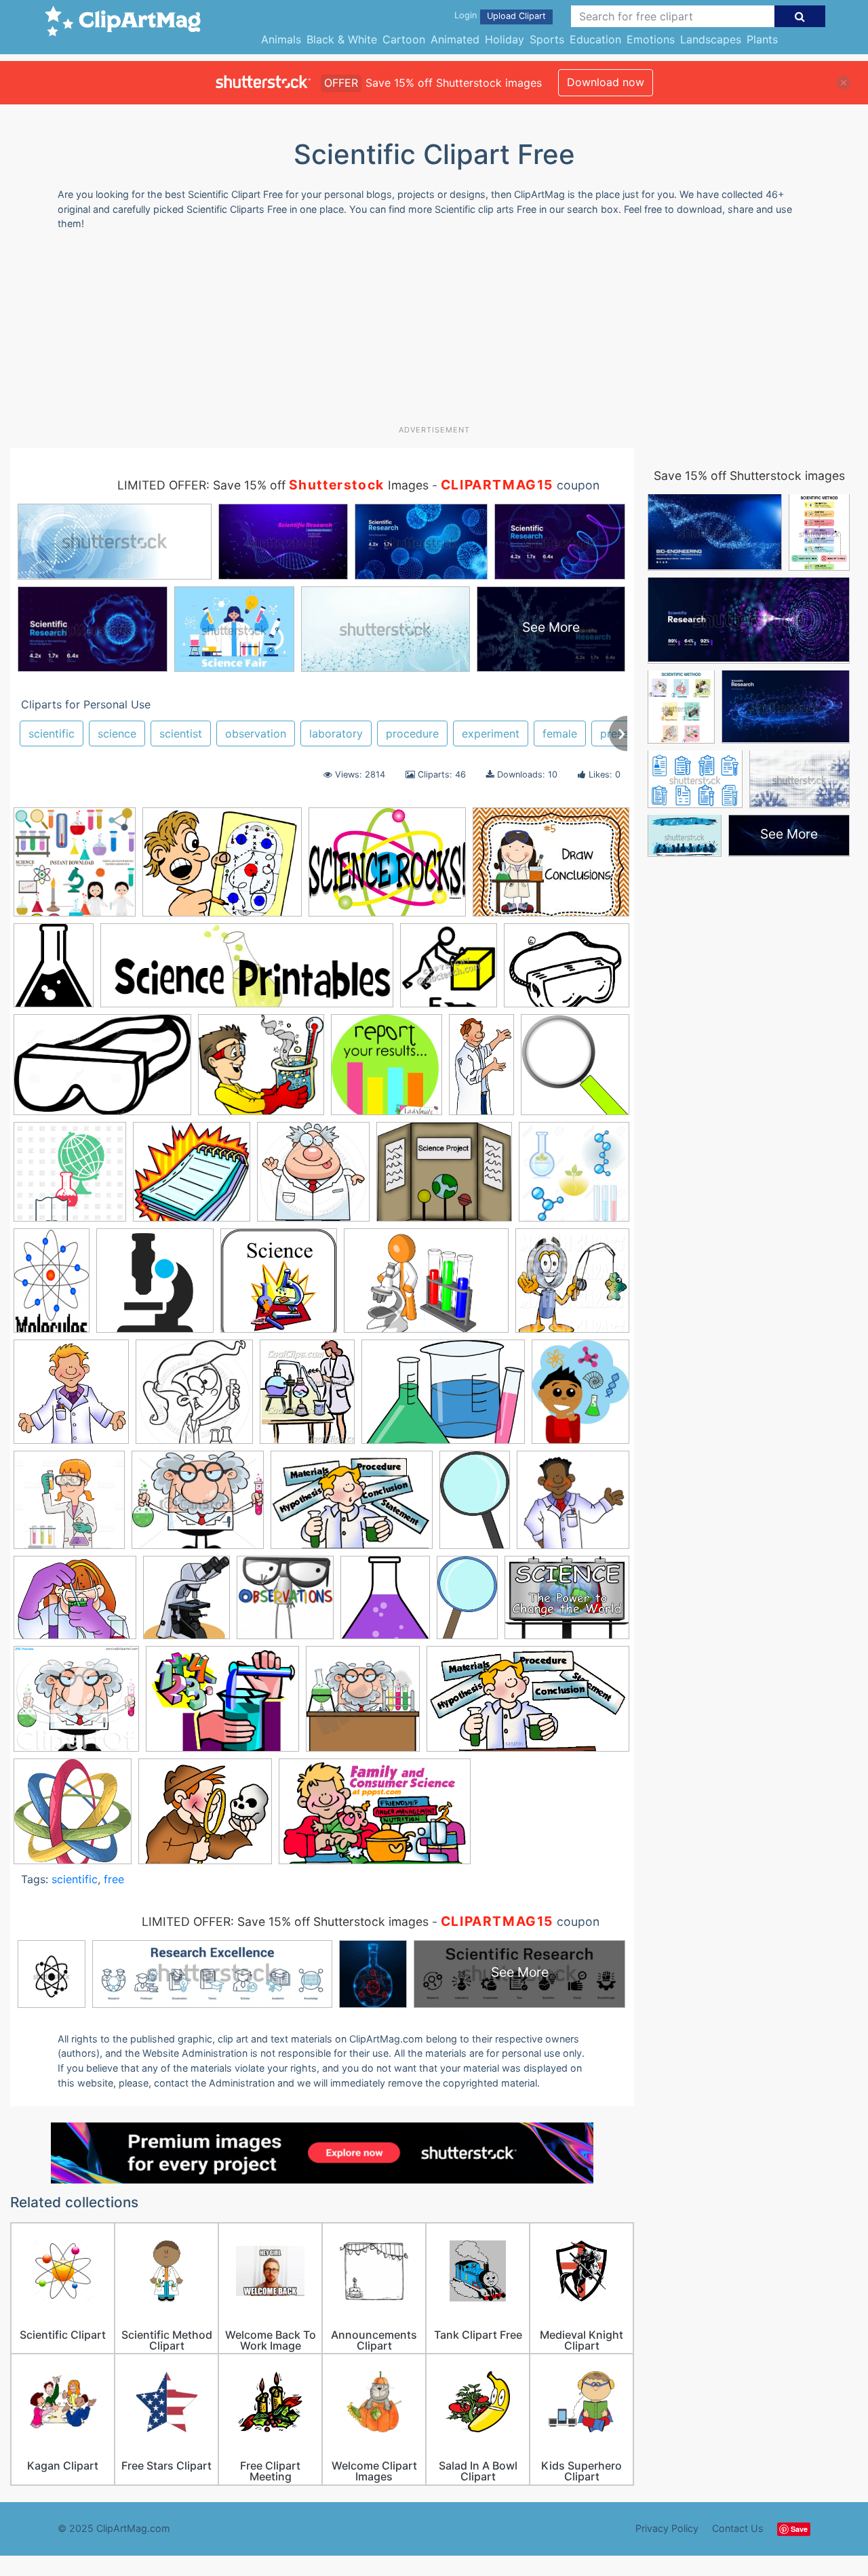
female (560, 733)
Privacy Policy (667, 2528)
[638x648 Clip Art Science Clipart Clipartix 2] (71, 1398)
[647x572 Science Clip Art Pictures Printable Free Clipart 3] (205, 1817)
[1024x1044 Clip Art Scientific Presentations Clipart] (572, 1286)
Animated (455, 39)
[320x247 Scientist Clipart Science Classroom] (551, 868)
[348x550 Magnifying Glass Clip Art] (475, 1506)
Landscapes (711, 39)
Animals (281, 39)
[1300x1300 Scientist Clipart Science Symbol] (574, 1177)
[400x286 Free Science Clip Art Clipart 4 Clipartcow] (443, 1398)
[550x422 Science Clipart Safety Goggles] (567, 971)
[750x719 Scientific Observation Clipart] (192, 1178)
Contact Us (738, 2528)
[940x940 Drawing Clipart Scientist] (194, 1398)
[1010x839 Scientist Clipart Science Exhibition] (444, 1178)
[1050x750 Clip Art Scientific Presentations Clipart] (426, 1287)
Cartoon (404, 39)
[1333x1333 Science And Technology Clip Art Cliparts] (73, 1817)
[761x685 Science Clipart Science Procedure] (261, 1071)
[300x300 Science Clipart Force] (449, 972)
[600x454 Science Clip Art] (567, 1603)
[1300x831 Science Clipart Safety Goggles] (102, 1071)
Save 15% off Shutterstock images (749, 476)
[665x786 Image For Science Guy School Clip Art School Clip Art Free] (580, 1397)
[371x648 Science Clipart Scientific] (481, 1070)
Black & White (342, 39)
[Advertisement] (434, 333)
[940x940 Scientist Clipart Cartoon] (313, 1178)
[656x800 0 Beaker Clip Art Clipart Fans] (54, 972)
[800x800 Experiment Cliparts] (75, 868)
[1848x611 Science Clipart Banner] (247, 972)
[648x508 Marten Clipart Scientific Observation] (75, 1604)
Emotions (651, 39)
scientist (181, 733)
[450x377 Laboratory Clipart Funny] (198, 1506)
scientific (52, 733)
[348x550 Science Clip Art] (467, 1604)
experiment (491, 733)
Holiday (505, 39)
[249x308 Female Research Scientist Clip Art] (307, 1398)
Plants (762, 39)
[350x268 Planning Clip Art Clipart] (222, 868)
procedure (412, 733)
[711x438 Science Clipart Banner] (375, 1818)
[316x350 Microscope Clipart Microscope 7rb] (186, 1604)
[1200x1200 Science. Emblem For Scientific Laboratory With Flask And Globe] (70, 1178)
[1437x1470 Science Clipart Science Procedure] (387, 1071)
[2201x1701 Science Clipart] (222, 1705)
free (114, 1879)
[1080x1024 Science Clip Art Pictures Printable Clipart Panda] (76, 1706)
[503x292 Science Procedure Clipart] (528, 1705)
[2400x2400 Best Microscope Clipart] (155, 1287)
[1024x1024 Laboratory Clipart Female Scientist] (69, 1506)
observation (256, 733)
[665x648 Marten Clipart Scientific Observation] (573, 1506)
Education (595, 39)
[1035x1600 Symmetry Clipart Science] (52, 1287)
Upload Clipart (516, 16)
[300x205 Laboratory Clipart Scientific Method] (352, 1506)
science (117, 733)
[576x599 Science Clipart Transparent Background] (575, 1070)
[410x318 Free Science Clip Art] (387, 868)
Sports (547, 39)
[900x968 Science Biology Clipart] (385, 1604)
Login (466, 15)
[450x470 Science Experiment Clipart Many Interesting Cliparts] (363, 1705)
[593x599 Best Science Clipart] (279, 1287)
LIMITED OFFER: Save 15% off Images (273, 485)
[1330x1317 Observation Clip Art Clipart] (285, 1604)
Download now (606, 82)
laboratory (336, 733)
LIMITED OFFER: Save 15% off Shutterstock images (285, 1921)
